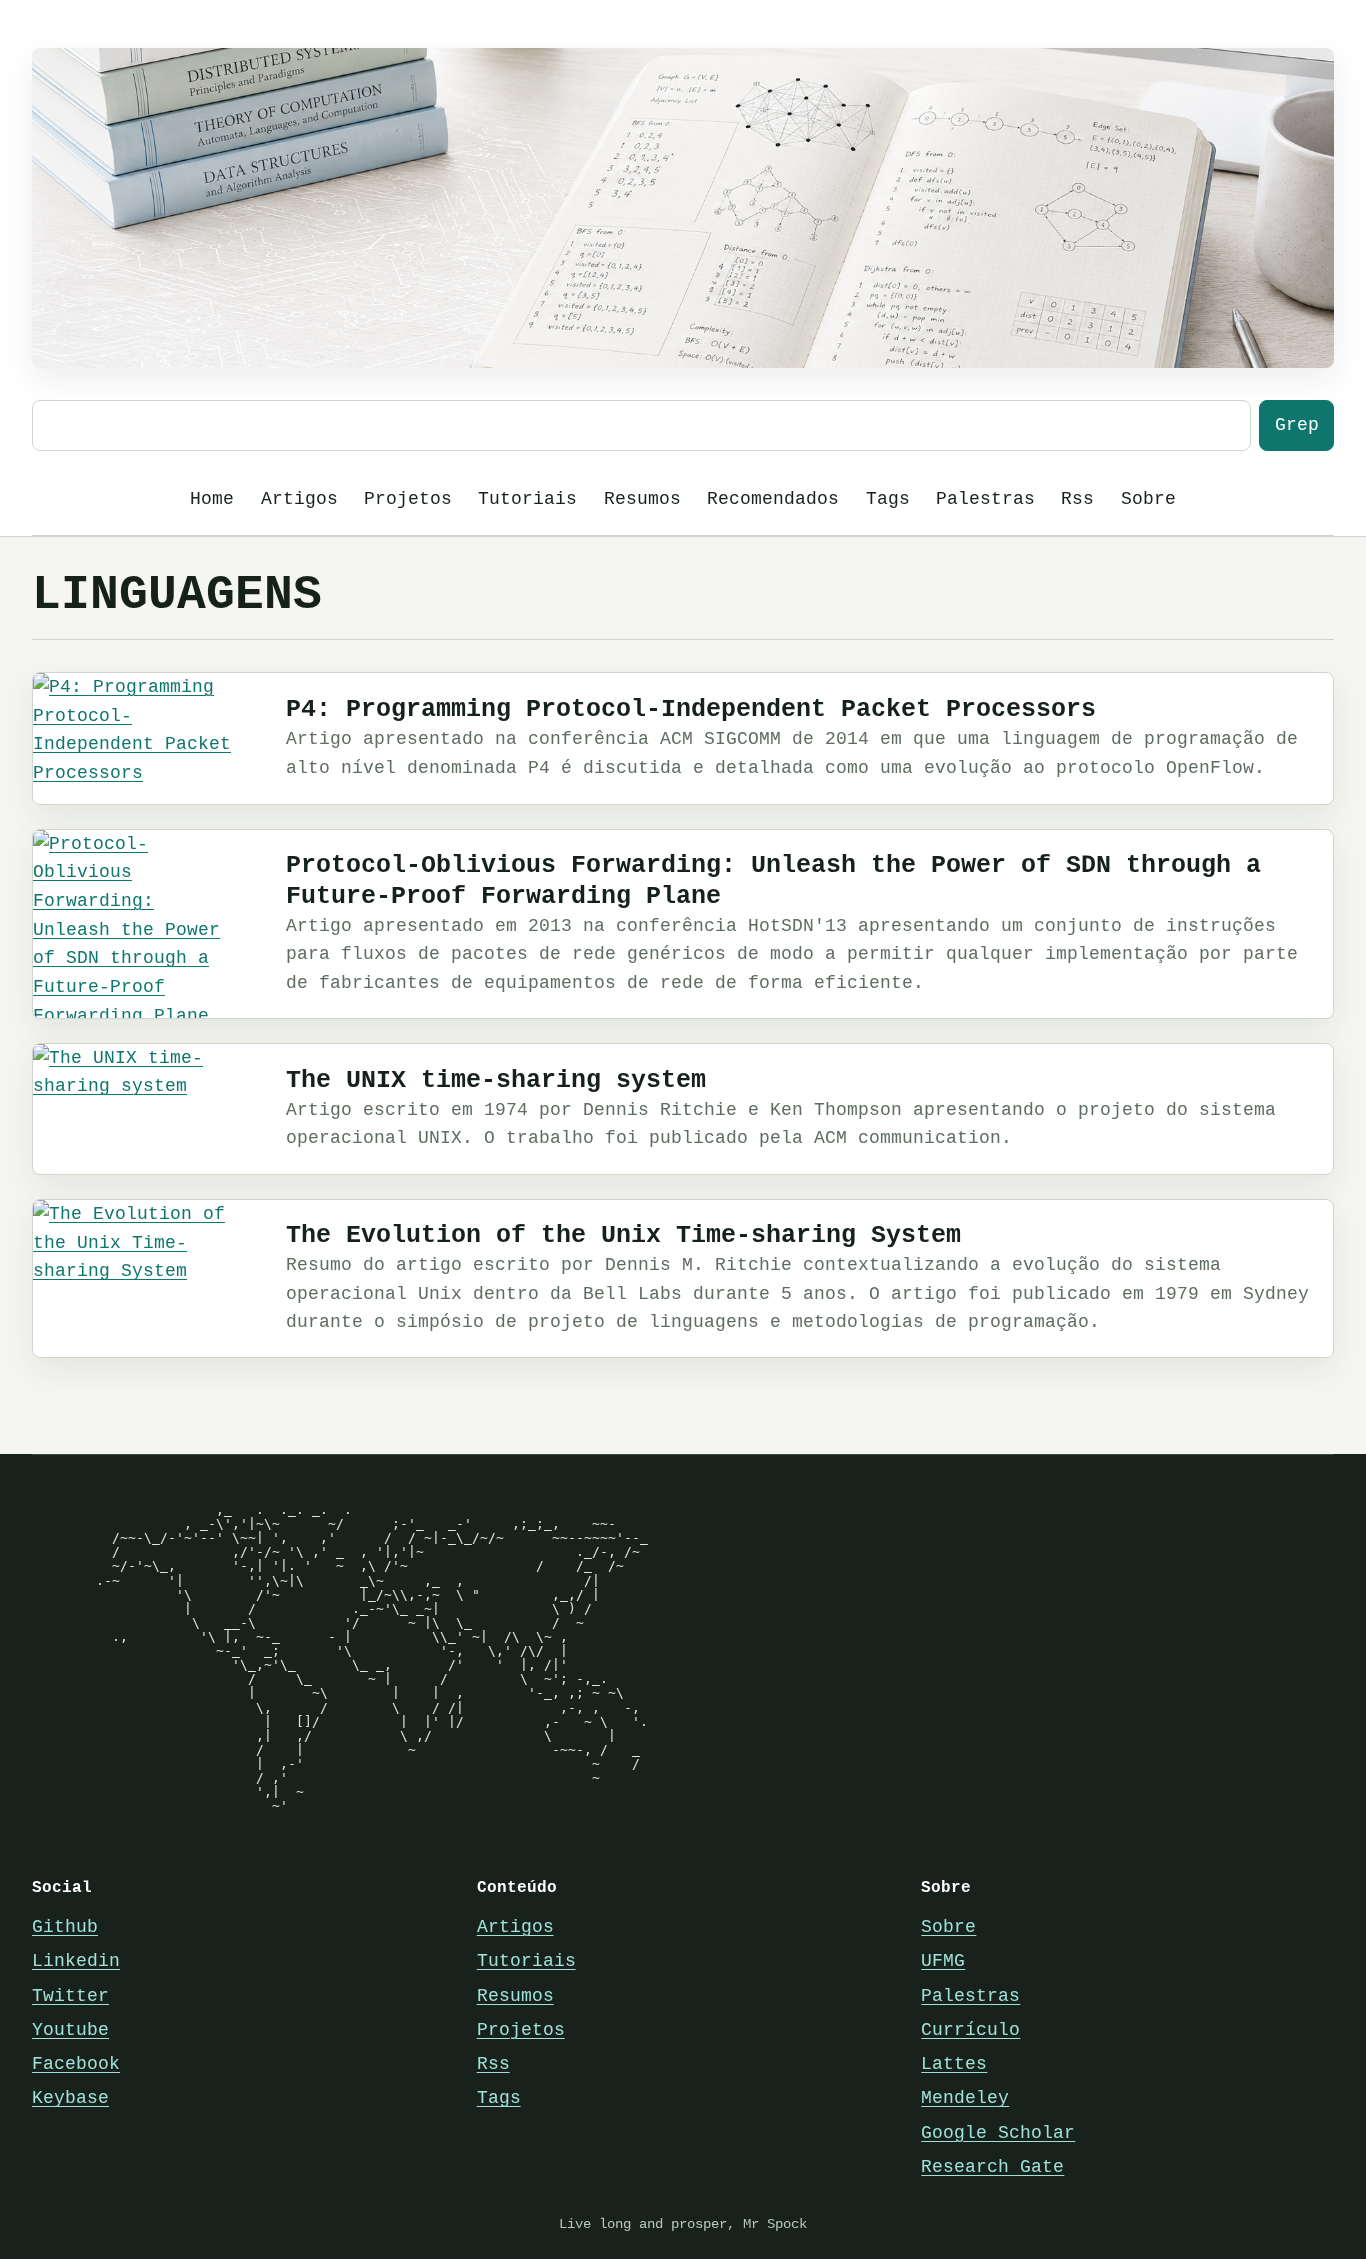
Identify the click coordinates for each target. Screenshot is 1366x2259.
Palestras (985, 499)
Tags (888, 499)
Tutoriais (527, 499)
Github (65, 1927)
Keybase (70, 2098)
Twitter (70, 1996)
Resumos (642, 499)
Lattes (954, 2064)
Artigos (299, 499)
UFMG (943, 1961)
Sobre (1148, 499)
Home (212, 499)
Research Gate (992, 2167)
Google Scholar (998, 2133)
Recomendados (773, 499)
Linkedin (76, 1961)
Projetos (408, 499)
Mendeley (965, 2098)
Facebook (76, 2064)
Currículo (970, 2030)
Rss (1077, 499)
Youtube (70, 2030)
